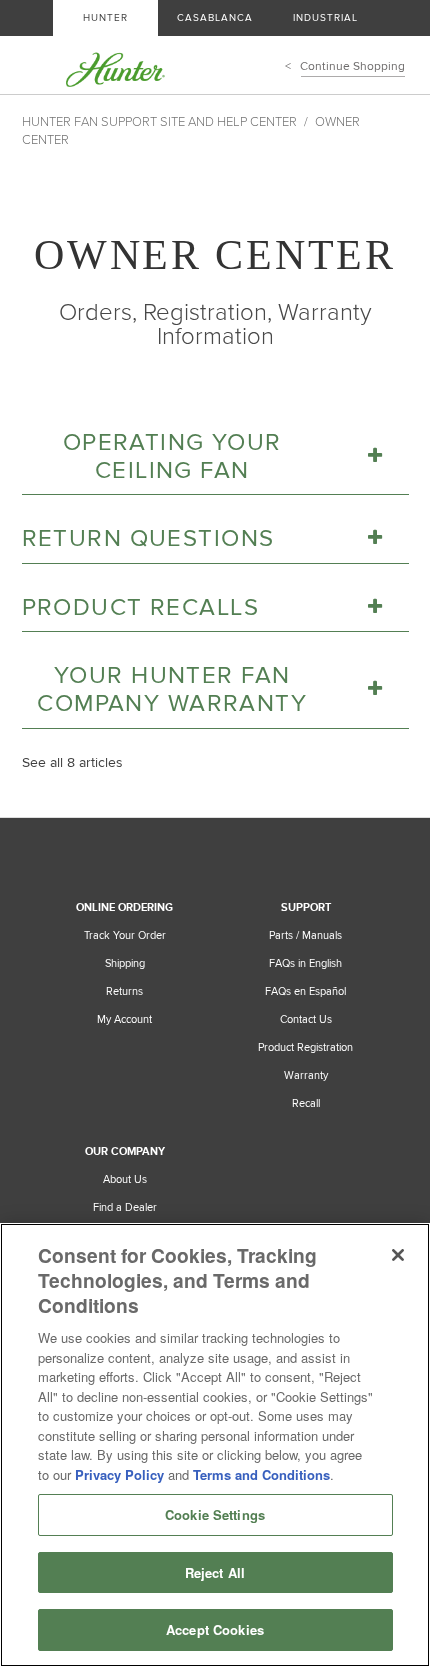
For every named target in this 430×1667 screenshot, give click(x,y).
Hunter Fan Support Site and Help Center (159, 122)
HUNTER (105, 18)
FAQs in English (305, 963)
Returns (124, 991)
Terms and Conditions (261, 1474)
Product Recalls (140, 607)
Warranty (306, 1075)
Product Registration (305, 1047)
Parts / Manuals (305, 935)
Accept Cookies (215, 1629)
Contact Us (306, 1019)
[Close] (398, 1255)
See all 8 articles (72, 762)
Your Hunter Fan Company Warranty (172, 689)
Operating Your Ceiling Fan (172, 456)
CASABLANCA (215, 18)
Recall (306, 1103)
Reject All (215, 1572)
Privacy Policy (119, 1474)
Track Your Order (125, 935)
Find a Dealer (125, 1207)
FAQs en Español (305, 991)
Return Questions (148, 538)
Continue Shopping (353, 66)
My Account (124, 1019)
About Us (125, 1179)
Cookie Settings (215, 1514)
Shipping (125, 963)
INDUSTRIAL (325, 18)
